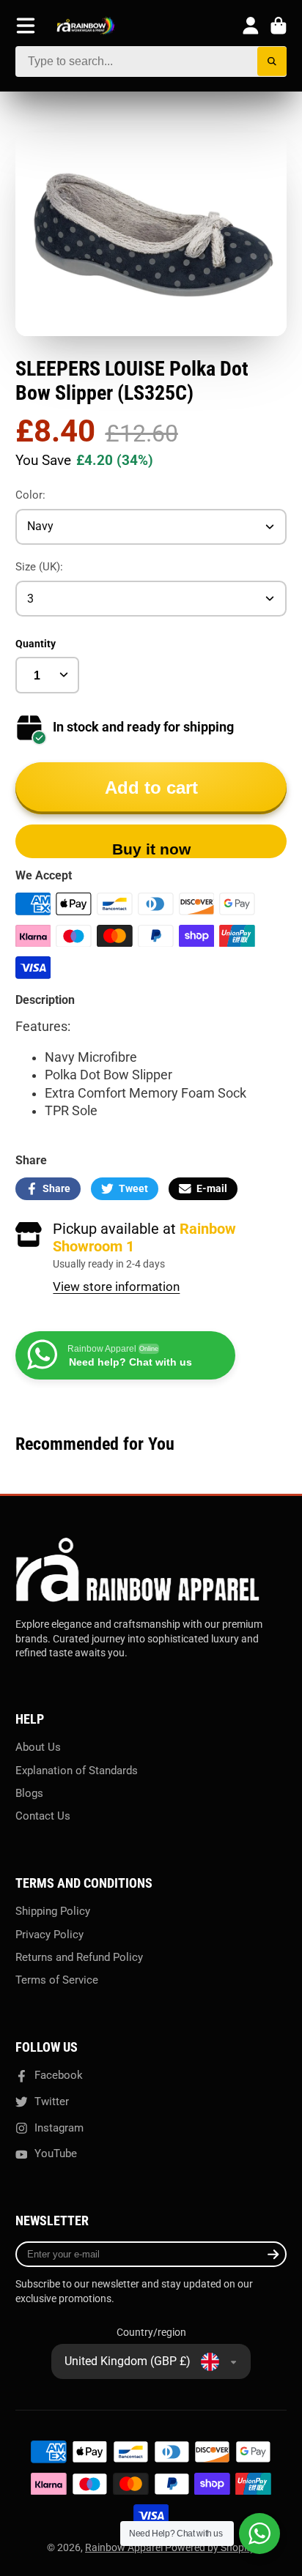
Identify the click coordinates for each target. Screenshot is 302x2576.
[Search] (272, 62)
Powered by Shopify (210, 2547)
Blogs (29, 1793)
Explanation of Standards (77, 1771)
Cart (279, 26)
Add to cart (151, 788)
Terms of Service (57, 1980)
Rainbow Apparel (125, 2547)
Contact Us (43, 1816)
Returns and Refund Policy (79, 1957)
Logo (86, 26)
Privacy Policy (49, 1935)
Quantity (36, 644)
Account (251, 26)
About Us (38, 1747)
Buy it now (151, 849)
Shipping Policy (53, 1911)
